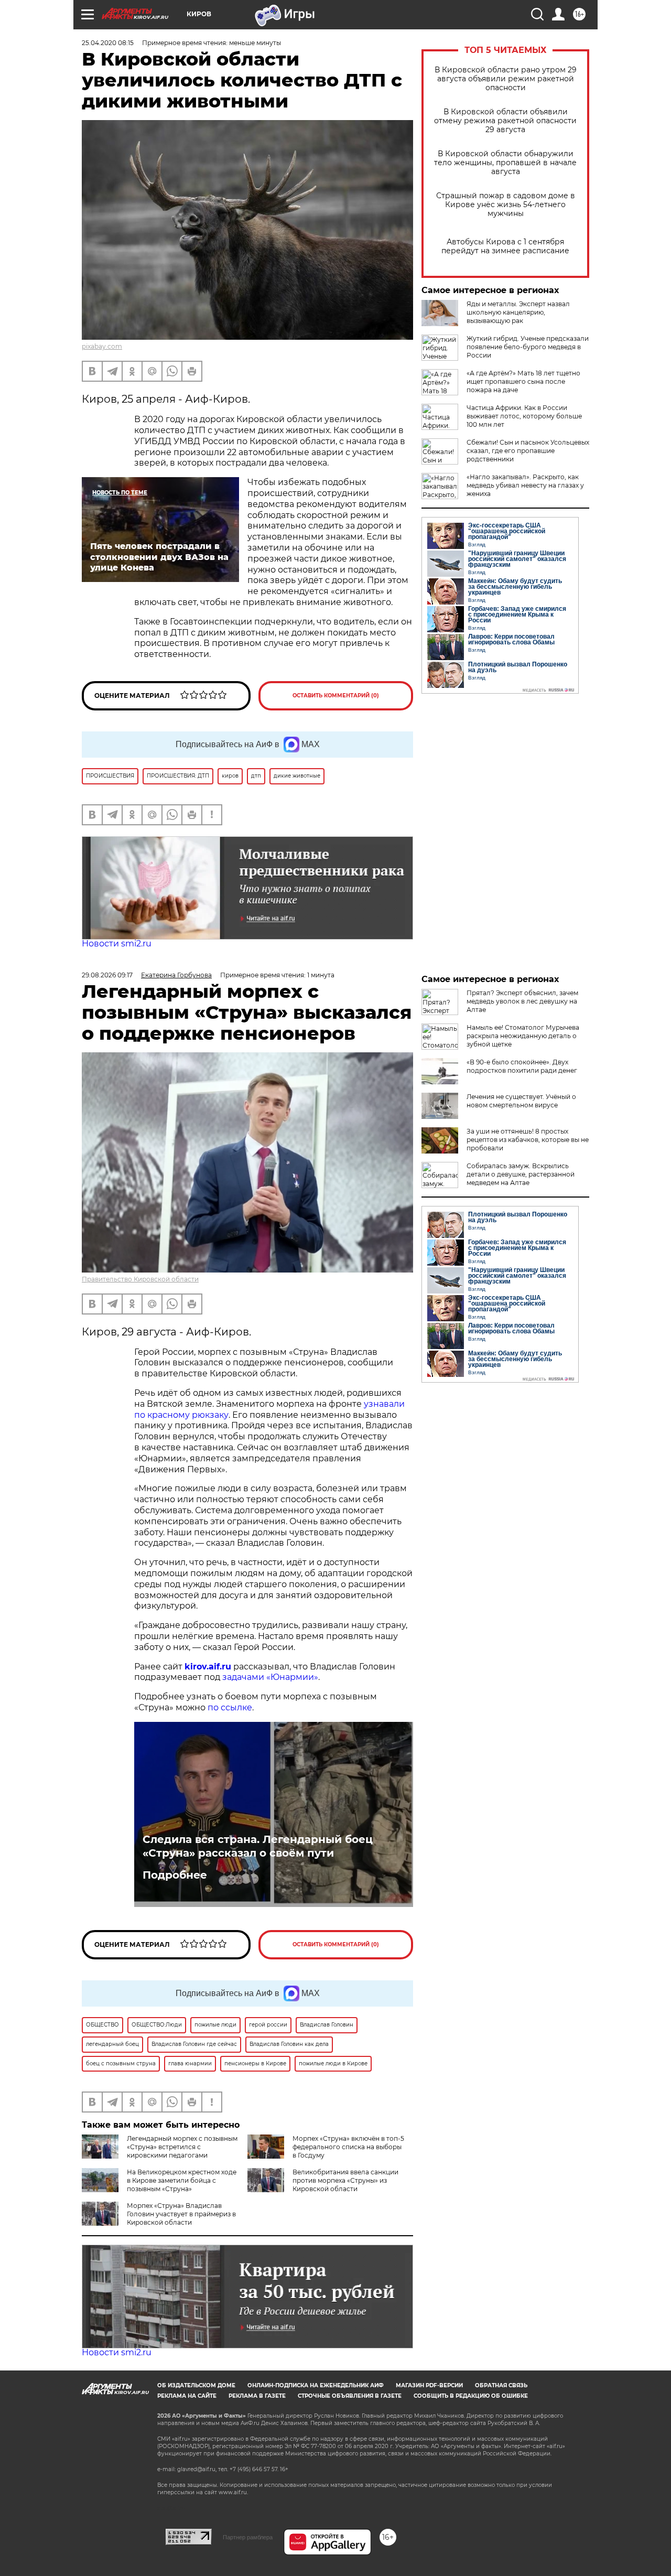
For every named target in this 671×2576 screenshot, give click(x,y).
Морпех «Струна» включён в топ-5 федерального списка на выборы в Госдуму (348, 2147)
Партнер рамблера (248, 2537)
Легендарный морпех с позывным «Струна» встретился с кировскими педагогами (182, 2147)
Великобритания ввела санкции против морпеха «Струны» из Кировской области (345, 2180)
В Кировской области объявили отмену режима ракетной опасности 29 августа (505, 121)
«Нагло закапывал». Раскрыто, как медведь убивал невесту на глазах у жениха (525, 485)
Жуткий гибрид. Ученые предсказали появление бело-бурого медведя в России (528, 347)
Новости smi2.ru (117, 944)
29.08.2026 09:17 (107, 975)
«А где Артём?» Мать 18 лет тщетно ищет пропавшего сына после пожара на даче (523, 381)
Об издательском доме (196, 2385)
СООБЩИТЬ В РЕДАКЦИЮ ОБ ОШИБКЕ (471, 2396)
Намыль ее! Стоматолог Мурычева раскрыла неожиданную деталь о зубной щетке (523, 1036)
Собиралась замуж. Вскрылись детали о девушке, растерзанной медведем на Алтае (521, 1174)
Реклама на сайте (187, 2396)
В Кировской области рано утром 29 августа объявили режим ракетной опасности (506, 79)
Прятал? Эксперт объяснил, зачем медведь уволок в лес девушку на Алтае (522, 1001)
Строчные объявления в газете (350, 2396)
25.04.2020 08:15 (108, 43)
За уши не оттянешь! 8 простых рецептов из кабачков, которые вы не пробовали (528, 1140)
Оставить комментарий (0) (336, 696)
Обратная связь (501, 2385)
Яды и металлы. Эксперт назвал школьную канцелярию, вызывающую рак (518, 312)
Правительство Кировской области (140, 1279)
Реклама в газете (257, 2396)
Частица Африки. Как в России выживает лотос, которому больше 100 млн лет (524, 416)
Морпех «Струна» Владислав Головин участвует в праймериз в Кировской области (181, 2214)
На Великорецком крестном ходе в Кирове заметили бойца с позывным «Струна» (182, 2180)
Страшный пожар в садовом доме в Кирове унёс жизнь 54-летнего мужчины (506, 205)
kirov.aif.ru (208, 1667)
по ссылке (230, 1707)
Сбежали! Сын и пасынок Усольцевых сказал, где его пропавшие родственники (528, 451)
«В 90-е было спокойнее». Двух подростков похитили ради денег (522, 1066)
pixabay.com (102, 346)
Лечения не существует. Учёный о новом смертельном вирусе (521, 1101)
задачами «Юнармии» (270, 1677)
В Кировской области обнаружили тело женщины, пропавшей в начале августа (505, 163)
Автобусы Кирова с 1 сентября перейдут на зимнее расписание (505, 246)
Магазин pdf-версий (429, 2385)
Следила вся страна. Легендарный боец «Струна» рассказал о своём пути (258, 1846)
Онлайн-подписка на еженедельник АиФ (316, 2385)
